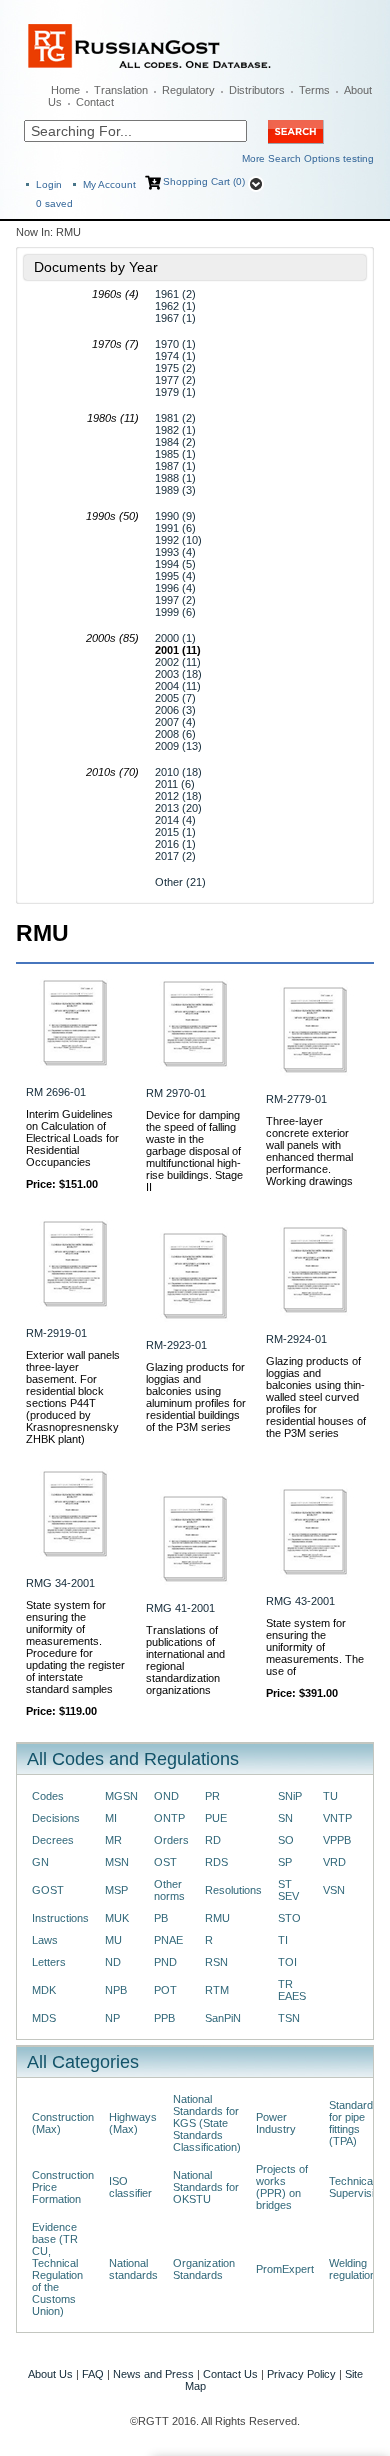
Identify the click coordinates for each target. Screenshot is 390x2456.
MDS (44, 2018)
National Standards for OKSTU (206, 2187)
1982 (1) (175, 430)
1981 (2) (175, 418)
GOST (48, 1890)
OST (165, 1862)
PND (165, 1962)
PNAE (168, 1940)
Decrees (53, 1840)
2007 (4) (175, 722)
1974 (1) (175, 356)
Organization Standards (204, 2269)
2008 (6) (175, 734)
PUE (216, 1818)
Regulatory (188, 90)
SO (286, 1840)
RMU (217, 1918)
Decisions (56, 1818)
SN (285, 1818)
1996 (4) (175, 588)
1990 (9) (175, 516)
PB (161, 1918)
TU (330, 1796)
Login (49, 184)
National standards (133, 2269)
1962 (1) (175, 306)
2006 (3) (175, 710)
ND (113, 1962)
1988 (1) (175, 478)
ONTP (169, 1818)
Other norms (169, 1890)
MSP (116, 1890)
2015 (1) (175, 832)
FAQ (93, 2374)
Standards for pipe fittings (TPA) (354, 2123)
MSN (117, 1862)
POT (165, 1990)
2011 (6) (175, 784)
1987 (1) (175, 466)
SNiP (290, 1796)
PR (212, 1796)
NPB (116, 1990)
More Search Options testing (308, 158)
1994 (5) (175, 564)
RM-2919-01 (56, 1333)
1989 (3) (175, 490)
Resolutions (233, 1890)
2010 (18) (178, 772)
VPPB (337, 1840)
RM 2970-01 (176, 1093)
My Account (109, 184)
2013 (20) (178, 808)
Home (65, 90)
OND (166, 1796)
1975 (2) (175, 368)
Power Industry (276, 2123)
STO (289, 1918)
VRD (334, 1862)
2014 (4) (175, 820)
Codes (48, 1796)
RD (213, 1840)
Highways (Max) (133, 2123)
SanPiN (223, 2018)
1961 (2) (175, 294)
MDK (44, 1990)
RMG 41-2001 (180, 1608)
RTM (217, 1990)
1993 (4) (175, 552)
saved (54, 203)
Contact (95, 102)
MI (111, 1818)
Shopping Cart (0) (204, 181)
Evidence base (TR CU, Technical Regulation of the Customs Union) (57, 2269)
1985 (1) (175, 454)
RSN (216, 1962)
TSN (289, 2018)
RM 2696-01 (56, 1092)
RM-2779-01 (296, 1099)
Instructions (60, 1918)
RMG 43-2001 (300, 1601)
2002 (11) (178, 662)
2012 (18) (178, 796)
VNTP (337, 1818)
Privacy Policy (301, 2374)
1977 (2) (175, 380)
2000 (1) (175, 638)
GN (40, 1862)
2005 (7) (175, 698)
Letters (49, 1962)
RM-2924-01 (296, 1339)
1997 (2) (175, 600)
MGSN (121, 1796)
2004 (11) (178, 686)
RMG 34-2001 (60, 1583)
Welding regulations (355, 2269)
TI (283, 1940)
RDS (216, 1862)
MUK (117, 1918)
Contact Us (230, 2374)
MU (113, 1940)
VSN (334, 1890)
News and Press (153, 2374)
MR (113, 1840)
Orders (171, 1840)
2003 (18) (178, 674)
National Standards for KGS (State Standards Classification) (207, 2123)
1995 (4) (175, 576)
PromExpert (285, 2269)
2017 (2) (175, 856)
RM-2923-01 (176, 1345)
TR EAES (292, 1990)
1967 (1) (175, 318)
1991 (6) (175, 528)
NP (112, 2018)
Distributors (257, 90)
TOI (287, 1962)
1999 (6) (175, 612)
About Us (50, 2374)
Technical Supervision (357, 2187)
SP (285, 1862)
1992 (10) (178, 540)
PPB (164, 2018)
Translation (121, 90)
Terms (314, 90)
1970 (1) (175, 344)
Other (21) (180, 882)
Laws (45, 1940)
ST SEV (288, 1890)
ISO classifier (130, 2187)
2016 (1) (175, 844)
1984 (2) (175, 442)
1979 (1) (175, 392)
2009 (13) (178, 746)
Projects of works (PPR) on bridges (282, 2187)
